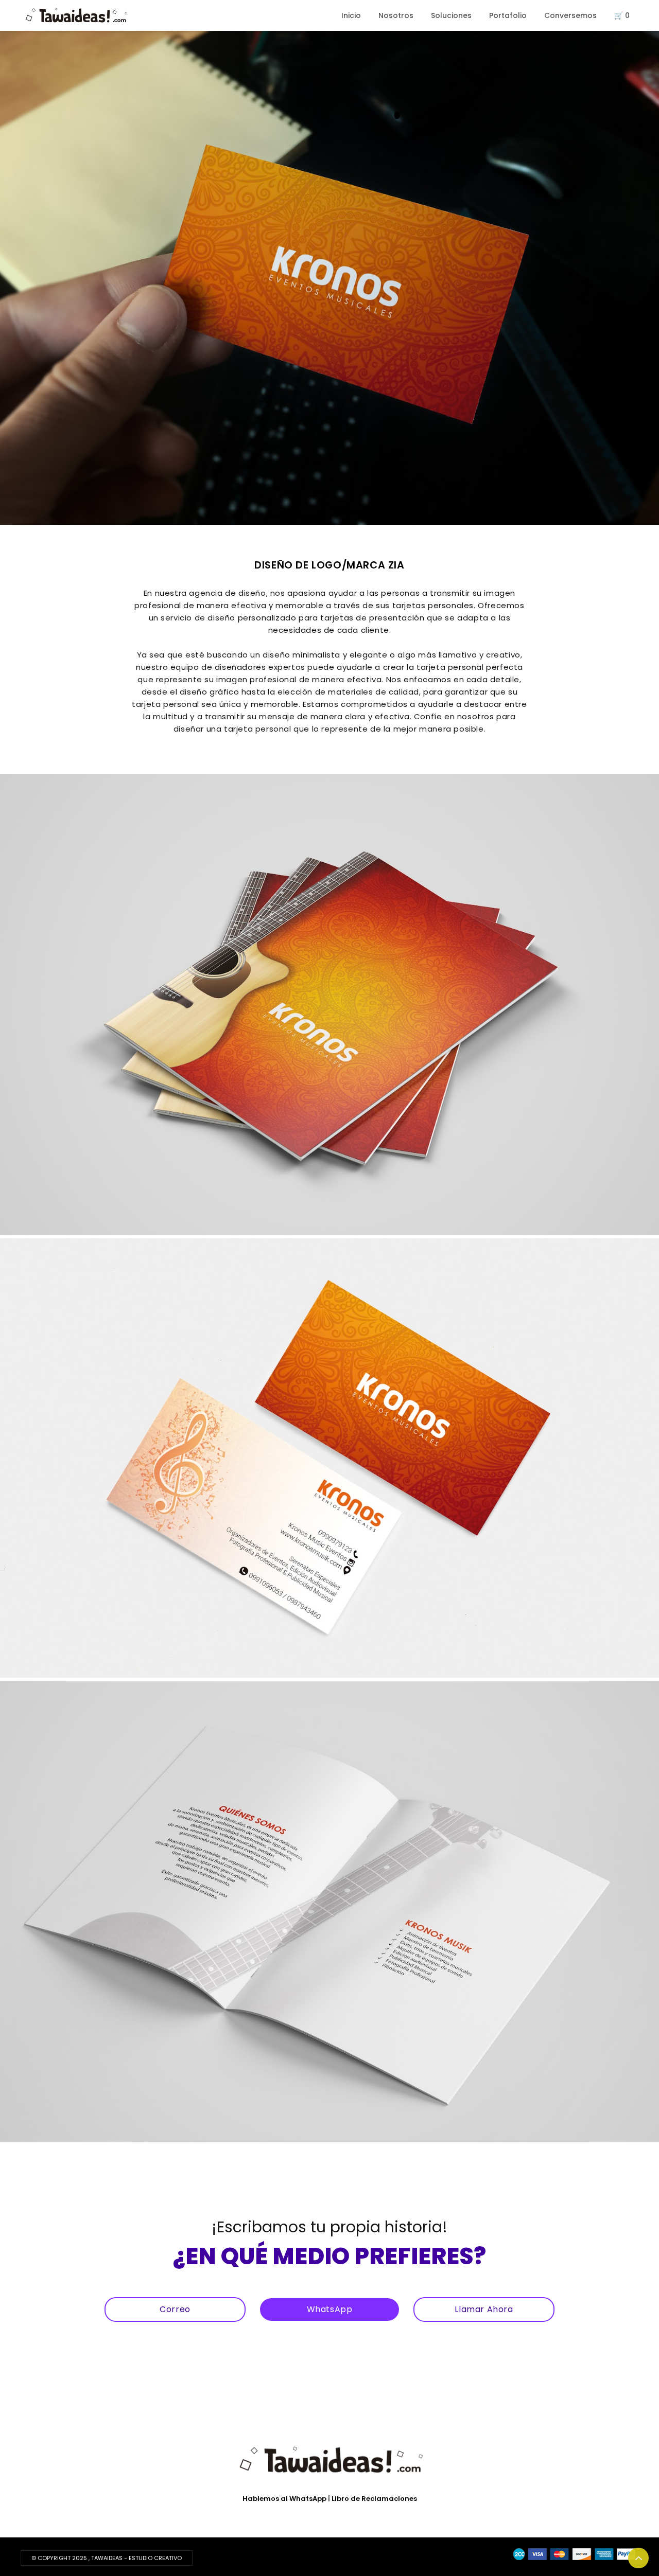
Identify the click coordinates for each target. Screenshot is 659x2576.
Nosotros (396, 15)
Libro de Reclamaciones (374, 2499)
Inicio (351, 15)
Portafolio (508, 15)
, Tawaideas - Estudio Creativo (135, 2558)
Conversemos (570, 15)
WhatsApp (330, 2309)
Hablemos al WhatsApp (284, 2499)
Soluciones (451, 15)
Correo (175, 2309)
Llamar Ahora (484, 2309)
